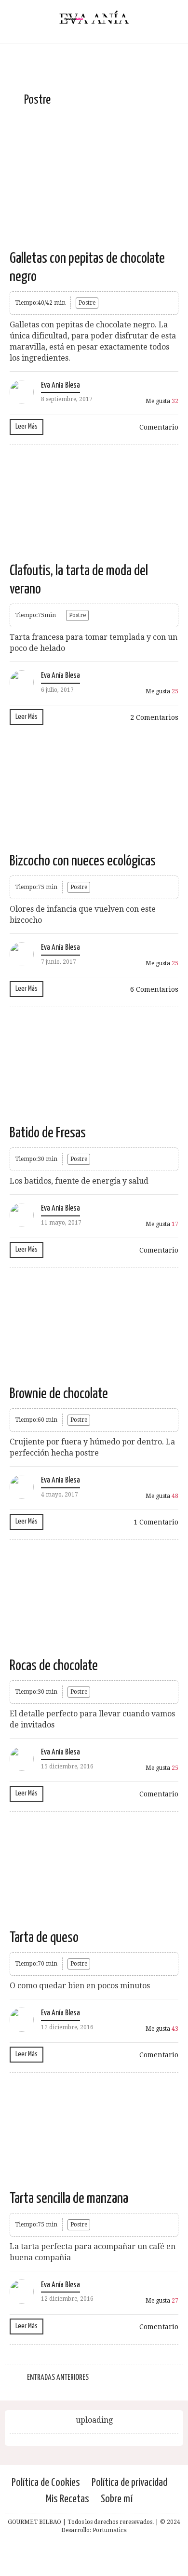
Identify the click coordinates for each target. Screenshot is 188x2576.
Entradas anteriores (58, 2378)
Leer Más (27, 426)
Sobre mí (117, 2499)
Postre (87, 303)
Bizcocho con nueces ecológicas (83, 861)
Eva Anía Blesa (60, 385)
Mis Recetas (67, 2499)
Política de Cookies (46, 2483)
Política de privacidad (129, 2483)
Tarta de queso (44, 1938)
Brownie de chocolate (59, 1394)
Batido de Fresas (48, 1133)
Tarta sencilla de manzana (69, 2198)
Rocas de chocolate (54, 1666)
